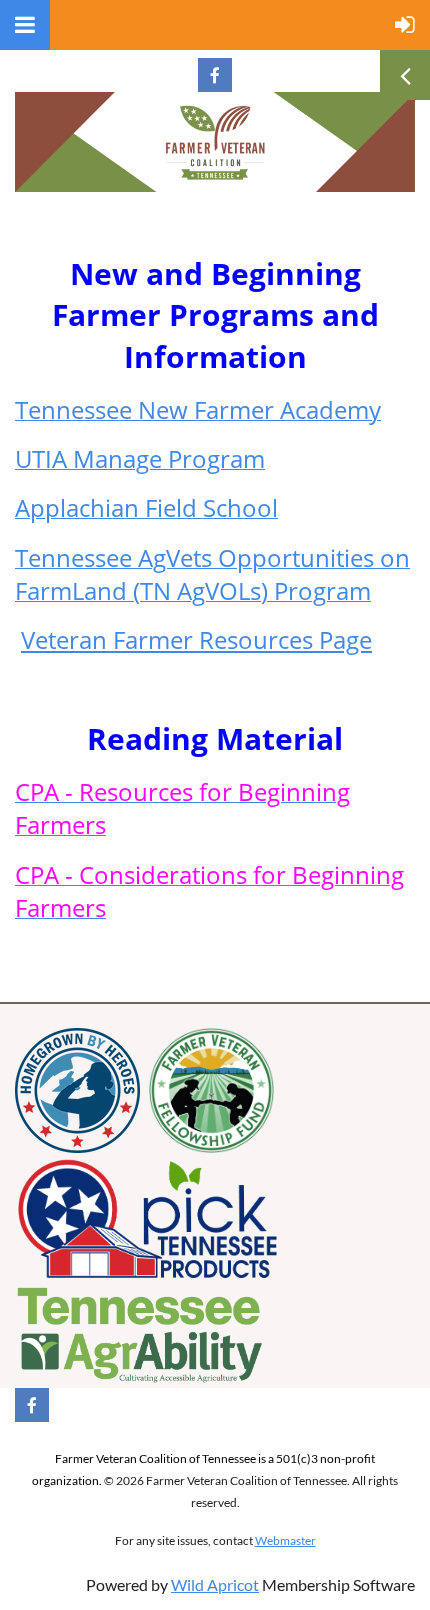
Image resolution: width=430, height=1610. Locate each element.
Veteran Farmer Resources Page (196, 639)
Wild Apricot (215, 1584)
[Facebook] (215, 75)
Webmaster (285, 1540)
